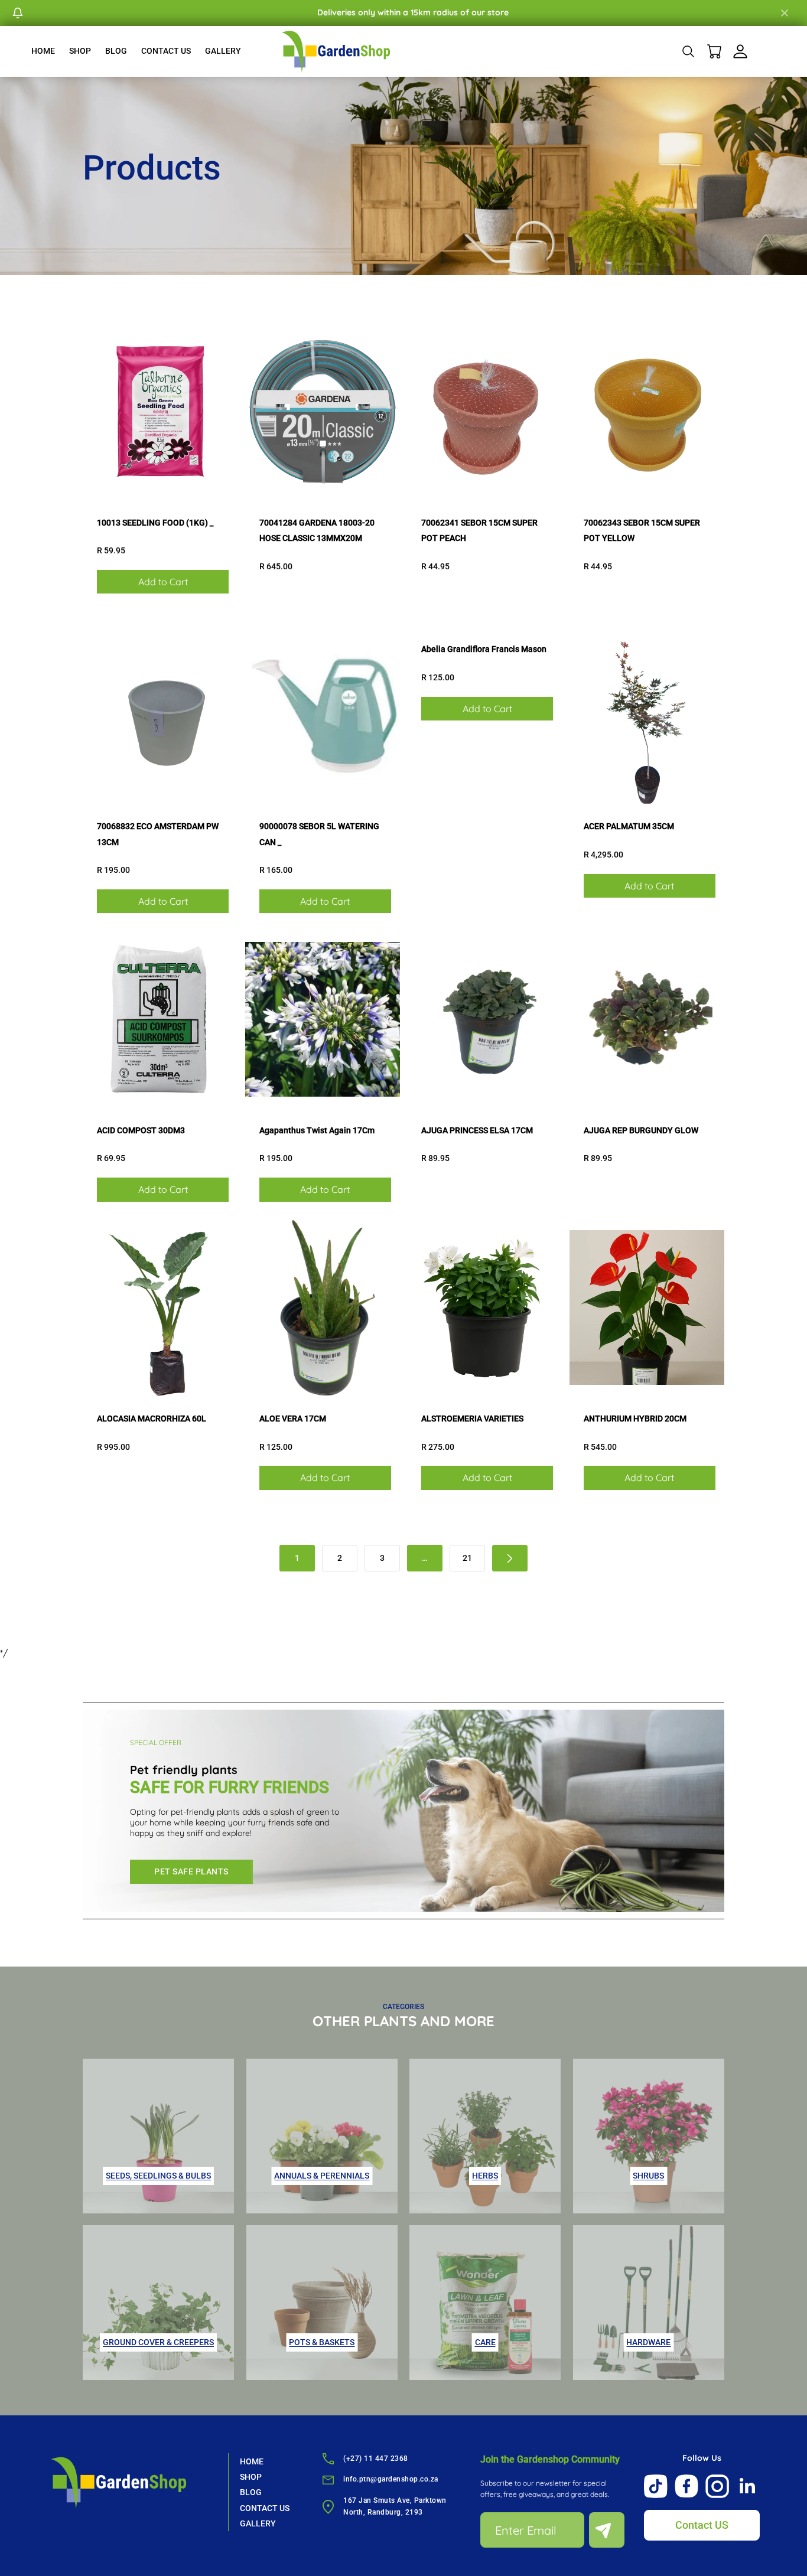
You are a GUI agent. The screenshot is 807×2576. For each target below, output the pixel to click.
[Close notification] (785, 13)
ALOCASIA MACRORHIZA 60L (152, 1419)
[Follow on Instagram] (717, 2486)
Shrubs (648, 2176)
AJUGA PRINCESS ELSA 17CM (477, 1130)
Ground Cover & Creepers (158, 2342)
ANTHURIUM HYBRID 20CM (635, 1419)
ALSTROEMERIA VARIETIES (472, 1419)
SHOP (80, 51)
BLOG (116, 51)
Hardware (648, 2342)
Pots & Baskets (322, 2342)
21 (467, 1558)
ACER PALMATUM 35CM (629, 826)
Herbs (485, 2176)
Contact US (702, 2525)
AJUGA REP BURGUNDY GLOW (641, 1130)
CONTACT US (166, 51)
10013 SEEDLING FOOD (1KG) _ (155, 523)
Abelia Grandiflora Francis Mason (484, 649)
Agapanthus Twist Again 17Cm (317, 1130)
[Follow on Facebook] (686, 2486)
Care (485, 2342)
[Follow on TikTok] (656, 2486)
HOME (43, 51)
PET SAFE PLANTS (191, 1871)
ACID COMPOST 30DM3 (141, 1130)
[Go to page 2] (510, 1558)
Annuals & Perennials (322, 2176)
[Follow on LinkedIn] (748, 2486)
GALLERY (223, 51)
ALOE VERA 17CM (293, 1419)
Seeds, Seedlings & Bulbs (158, 2176)
